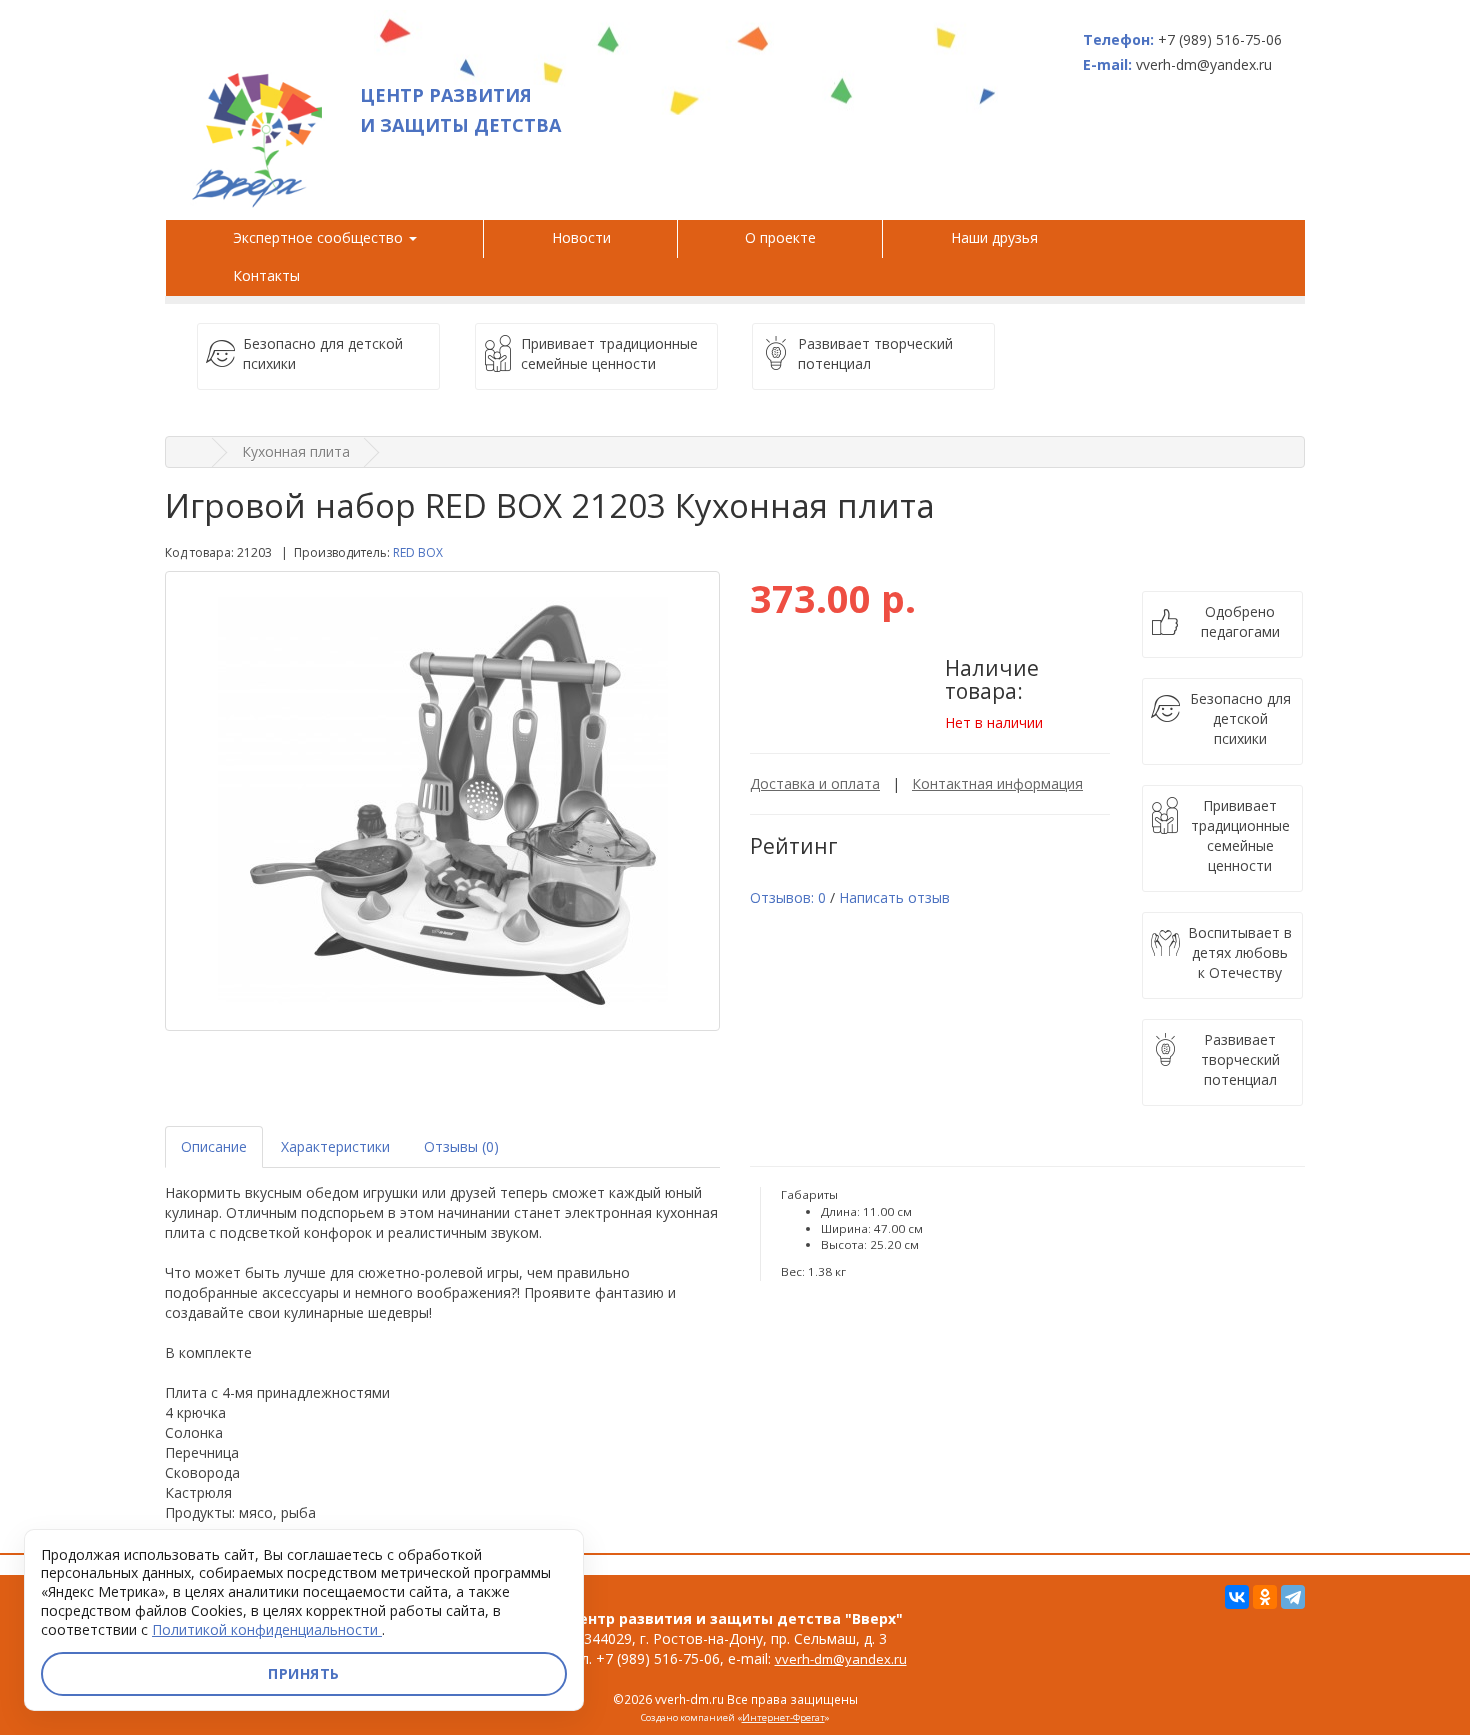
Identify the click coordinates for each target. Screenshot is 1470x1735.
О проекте (780, 237)
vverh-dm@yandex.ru (841, 1659)
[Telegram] (1293, 1597)
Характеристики (335, 1146)
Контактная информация (997, 783)
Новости (581, 237)
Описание (214, 1146)
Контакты (266, 275)
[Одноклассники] (1265, 1597)
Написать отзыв (894, 897)
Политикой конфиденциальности (267, 1629)
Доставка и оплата (815, 783)
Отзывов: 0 (788, 897)
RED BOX (418, 552)
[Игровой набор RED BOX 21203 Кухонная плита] (442, 801)
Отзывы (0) (461, 1146)
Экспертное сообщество (320, 237)
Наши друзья (998, 237)
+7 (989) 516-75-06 (1220, 39)
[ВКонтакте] (1237, 1597)
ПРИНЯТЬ (304, 1673)
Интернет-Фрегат (783, 1717)
